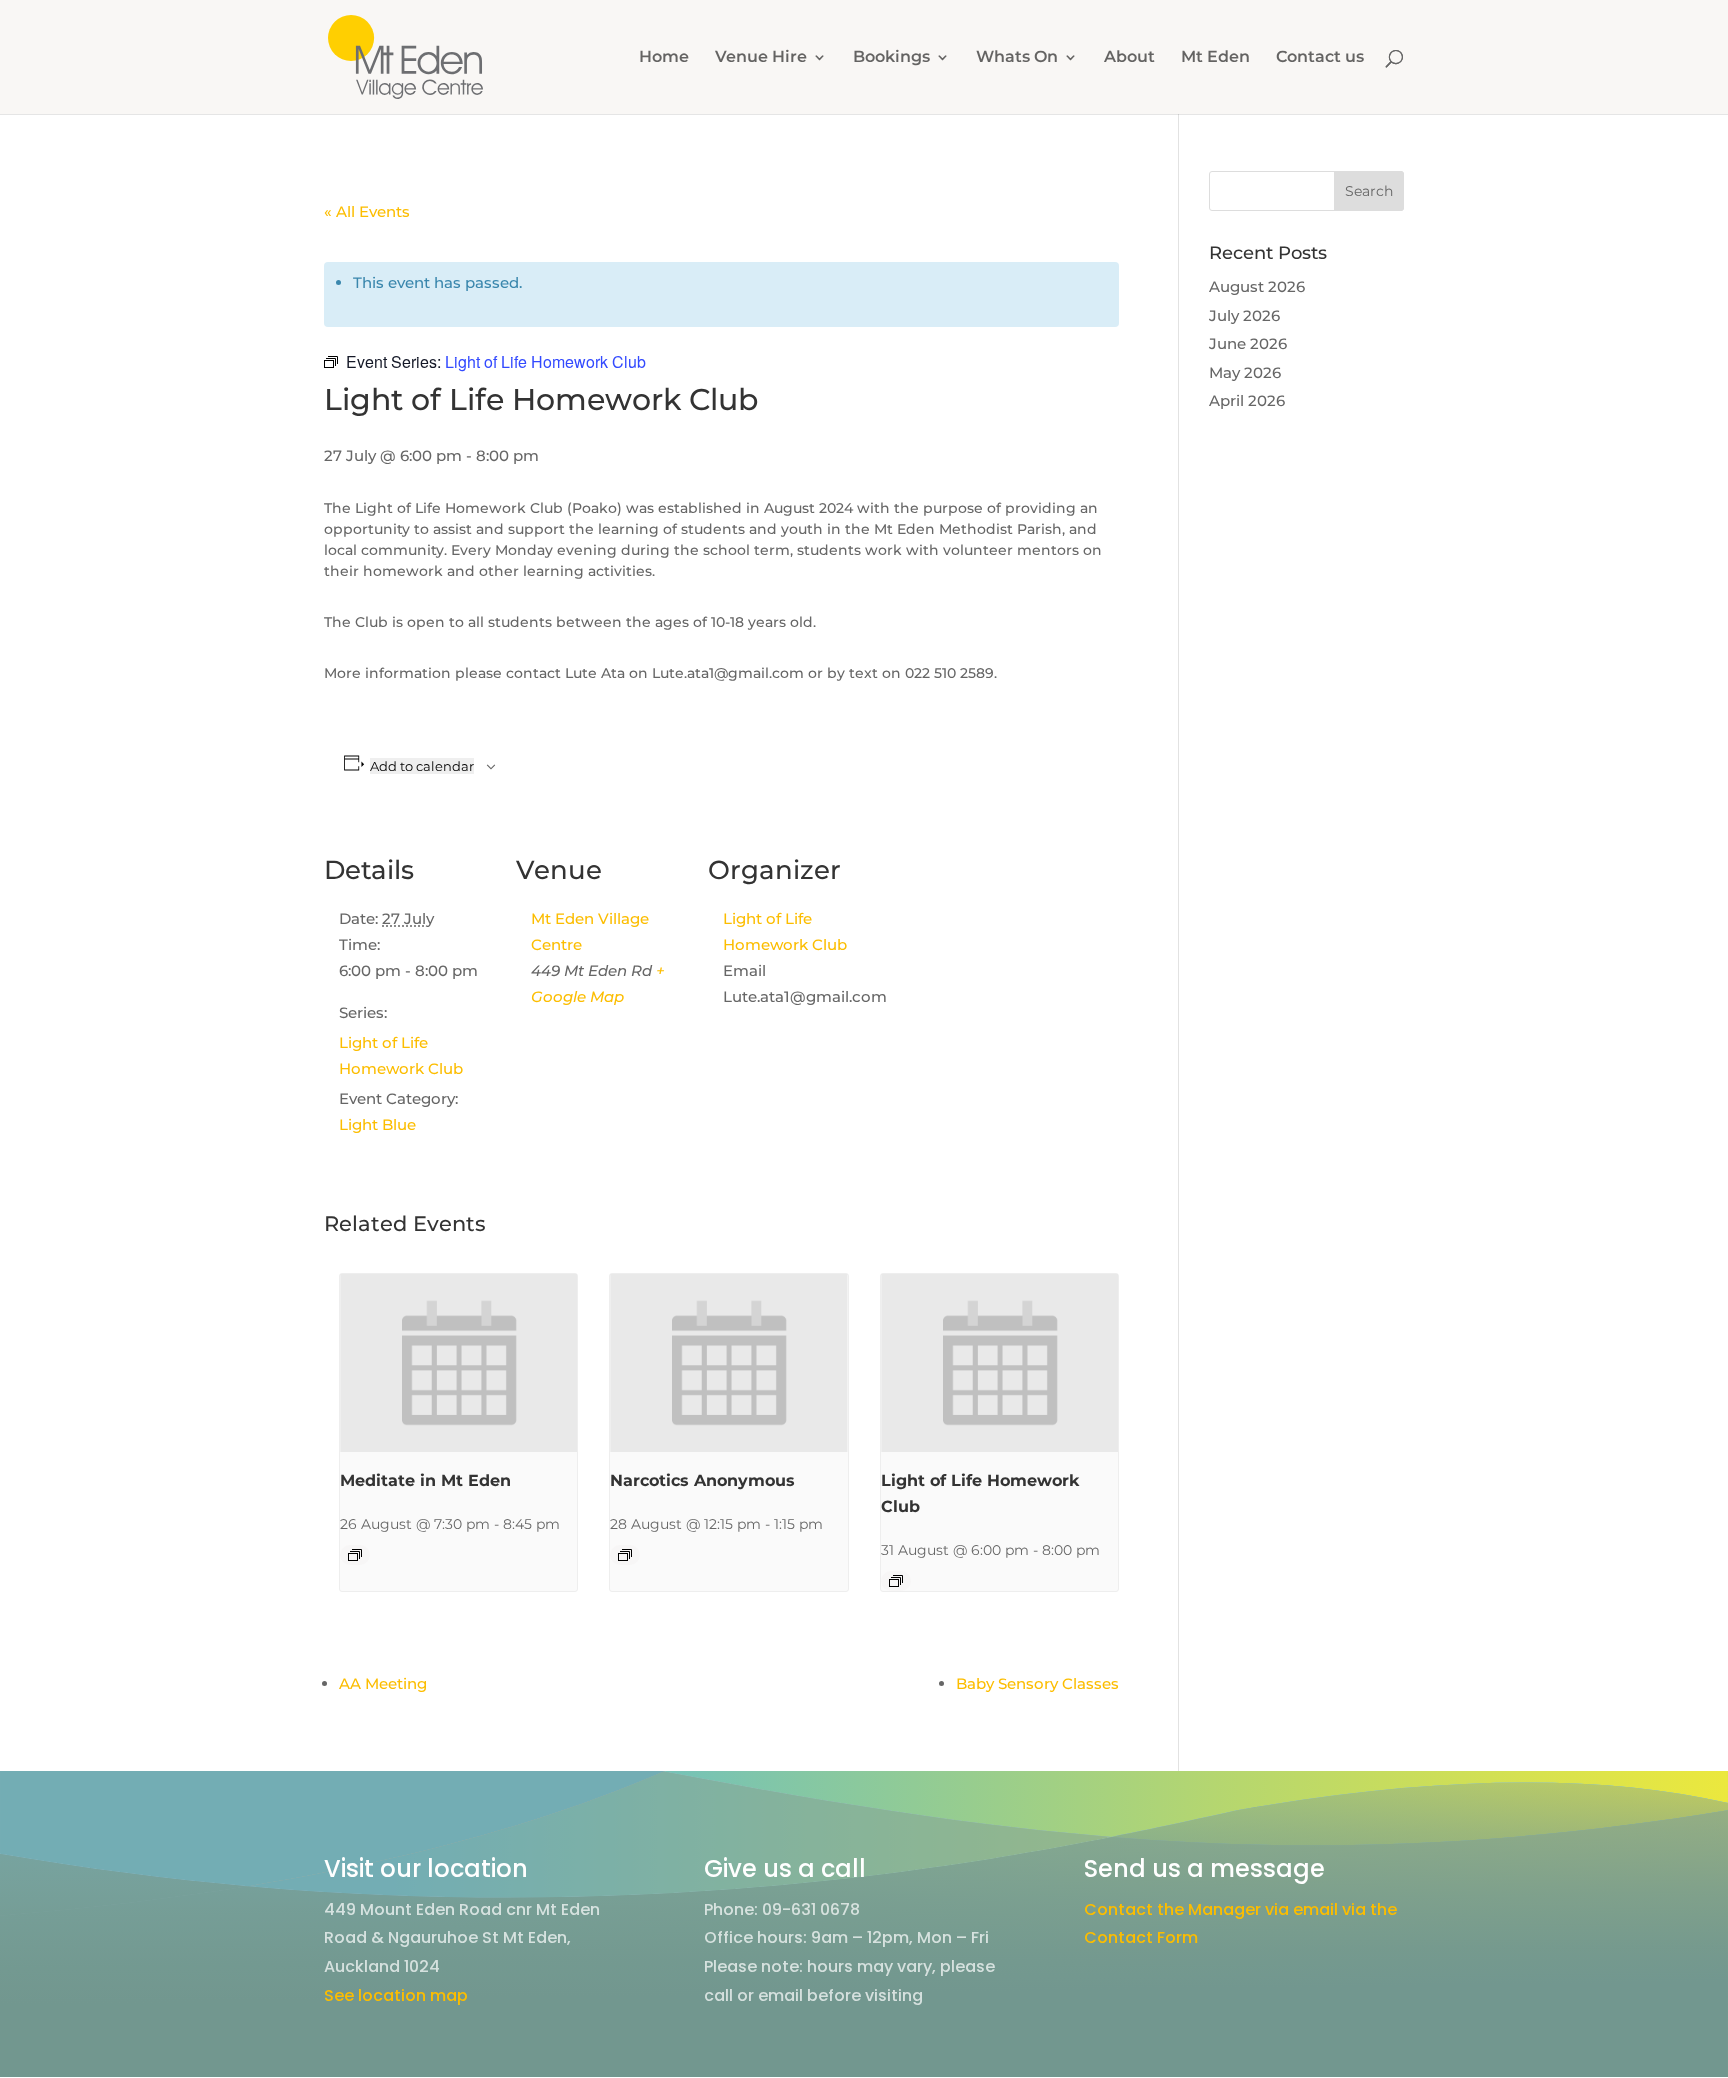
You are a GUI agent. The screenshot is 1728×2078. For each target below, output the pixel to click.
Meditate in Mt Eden (425, 1480)
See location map (396, 1995)
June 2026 (1248, 343)
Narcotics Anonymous (702, 1480)
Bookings (891, 58)
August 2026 (1257, 286)
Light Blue (377, 1124)
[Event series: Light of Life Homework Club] (896, 1581)
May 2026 (1245, 372)
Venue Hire (761, 58)
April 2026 (1247, 400)
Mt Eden (1215, 58)
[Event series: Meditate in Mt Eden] (355, 1555)
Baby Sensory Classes (1037, 1683)
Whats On (1017, 58)
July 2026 (1244, 315)
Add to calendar (422, 766)
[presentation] (458, 1363)
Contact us (1320, 58)
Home (664, 58)
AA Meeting (383, 1683)
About (1129, 58)
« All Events (367, 211)
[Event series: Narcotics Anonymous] (625, 1555)
